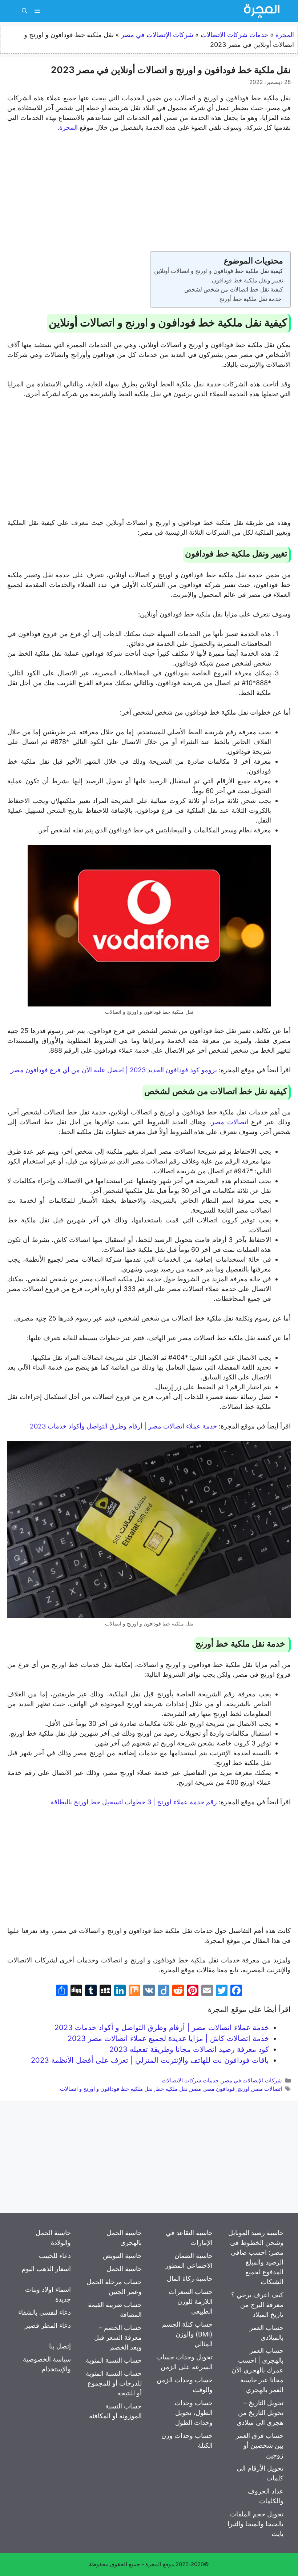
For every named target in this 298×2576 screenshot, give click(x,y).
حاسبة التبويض (122, 2256)
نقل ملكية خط (172, 2089)
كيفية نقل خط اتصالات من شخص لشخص (234, 289)
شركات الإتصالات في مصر (157, 35)
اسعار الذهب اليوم (46, 2269)
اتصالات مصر (230, 1122)
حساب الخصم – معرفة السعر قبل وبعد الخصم (118, 2337)
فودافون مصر (219, 2089)
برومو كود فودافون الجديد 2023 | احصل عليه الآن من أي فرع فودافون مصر (115, 1070)
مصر (196, 2089)
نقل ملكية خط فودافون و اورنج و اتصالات (106, 2089)
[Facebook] (236, 1991)
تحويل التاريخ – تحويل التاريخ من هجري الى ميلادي (260, 2413)
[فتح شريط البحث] (25, 11)
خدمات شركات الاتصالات (234, 35)
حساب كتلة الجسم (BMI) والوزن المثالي (187, 2334)
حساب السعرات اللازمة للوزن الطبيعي (191, 2301)
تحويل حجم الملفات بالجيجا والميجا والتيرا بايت (255, 2524)
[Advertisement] (149, 193)
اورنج (243, 2089)
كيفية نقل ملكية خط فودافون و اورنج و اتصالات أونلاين (219, 271)
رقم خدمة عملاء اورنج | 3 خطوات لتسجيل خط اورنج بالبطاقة (135, 1802)
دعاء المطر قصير (48, 2325)
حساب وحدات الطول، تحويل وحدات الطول (194, 2413)
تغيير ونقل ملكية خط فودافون (247, 280)
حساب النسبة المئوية (114, 2360)
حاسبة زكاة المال (190, 2278)
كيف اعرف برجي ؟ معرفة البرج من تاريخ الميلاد (257, 2305)
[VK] (149, 1991)
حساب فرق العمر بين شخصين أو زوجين (260, 2445)
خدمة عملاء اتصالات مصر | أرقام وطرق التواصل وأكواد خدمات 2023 (124, 1426)
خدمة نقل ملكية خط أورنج (251, 299)
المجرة (285, 35)
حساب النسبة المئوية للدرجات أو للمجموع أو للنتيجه (114, 2383)
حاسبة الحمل (124, 2269)
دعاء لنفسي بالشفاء (45, 2312)
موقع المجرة (160, 2564)
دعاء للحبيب (55, 2256)
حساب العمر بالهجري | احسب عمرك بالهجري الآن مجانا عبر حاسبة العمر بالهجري (257, 2370)
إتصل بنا (60, 2346)
